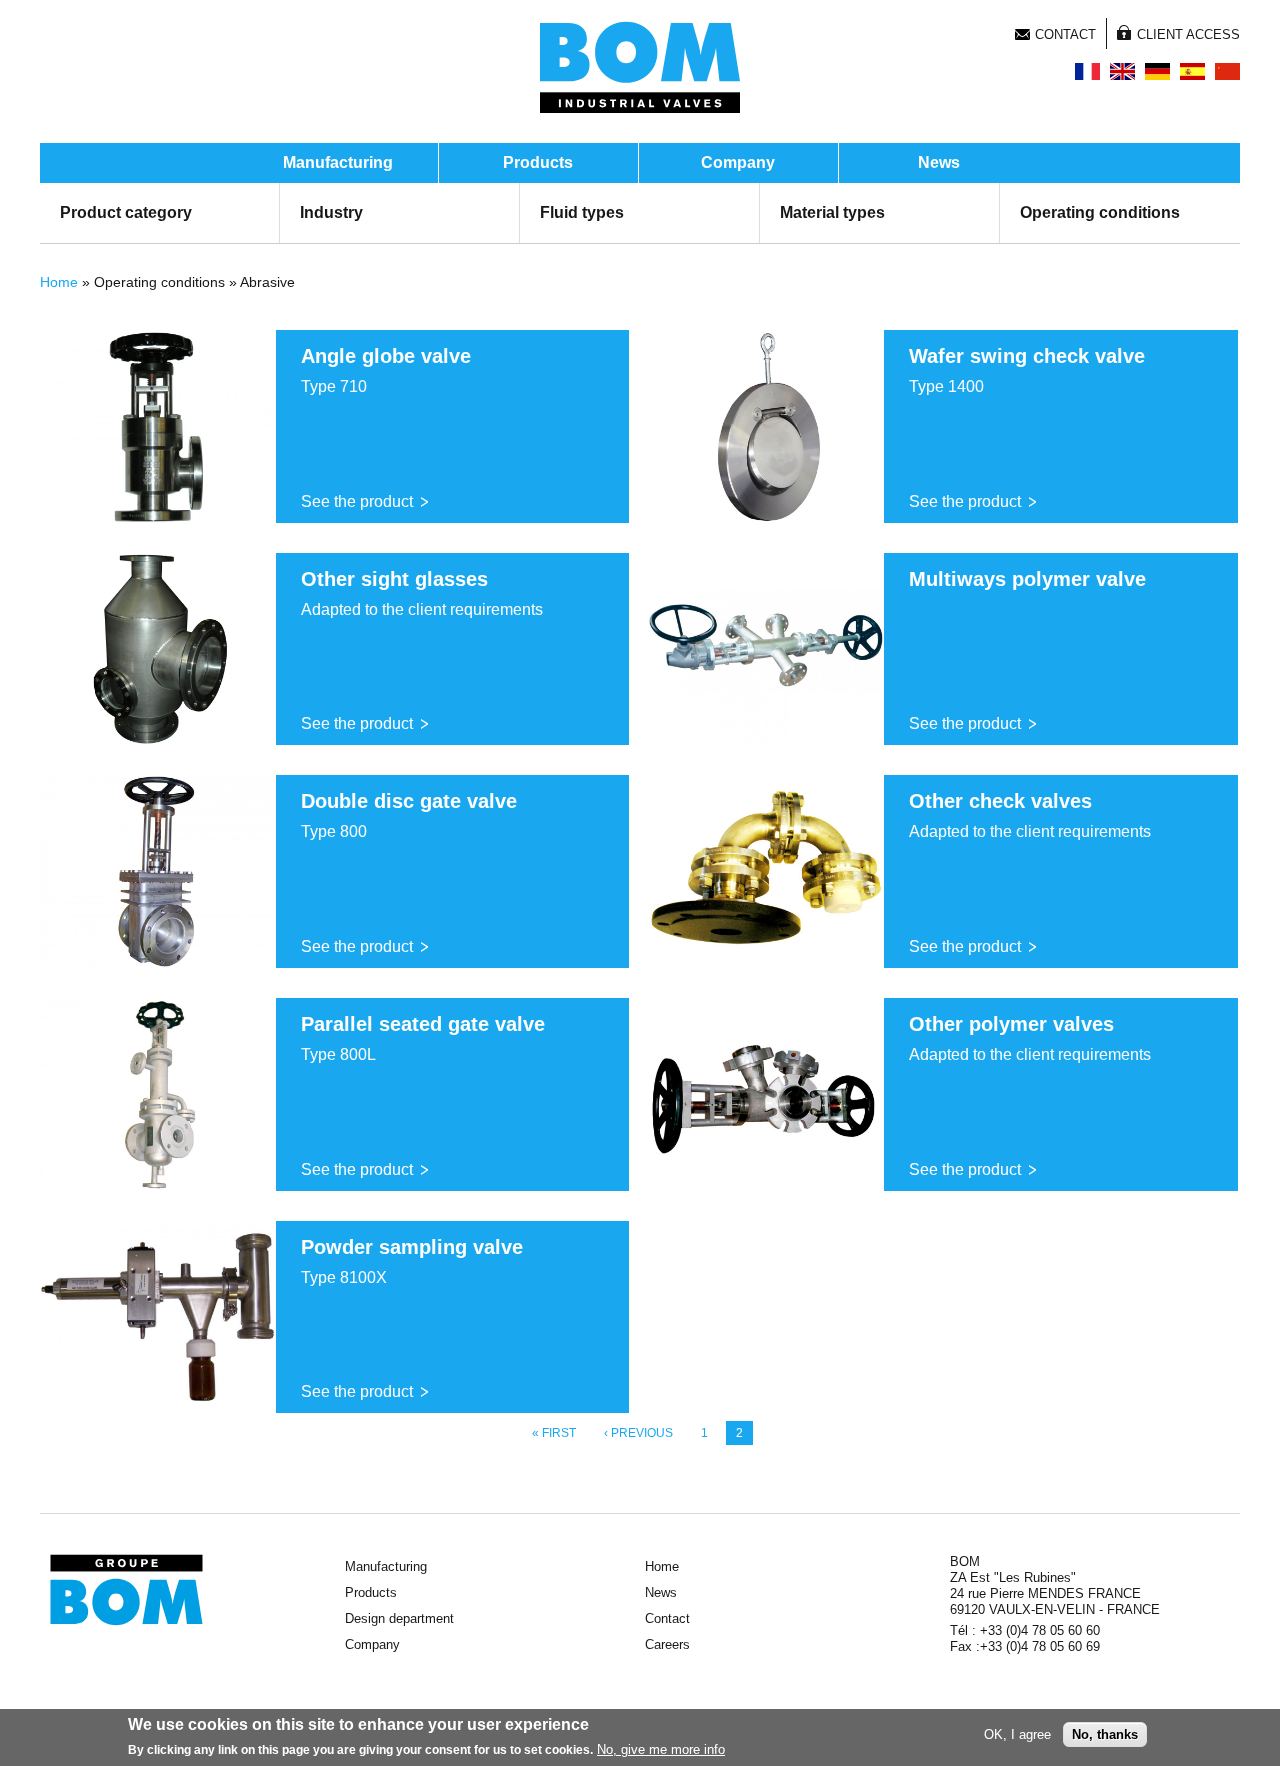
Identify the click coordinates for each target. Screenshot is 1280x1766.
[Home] (640, 67)
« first (554, 1433)
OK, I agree (1017, 1734)
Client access (1188, 34)
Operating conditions (1100, 212)
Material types (832, 212)
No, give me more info (661, 1749)
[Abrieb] (1157, 71)
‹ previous (638, 1433)
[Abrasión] (1192, 71)
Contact (1065, 34)
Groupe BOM (126, 1590)
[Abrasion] (1087, 71)
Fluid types (582, 212)
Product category (126, 212)
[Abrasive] (1122, 71)
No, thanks (1105, 1734)
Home (59, 282)
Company (738, 162)
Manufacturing (338, 162)
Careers (667, 1644)
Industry (331, 212)
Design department (399, 1618)
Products (538, 162)
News (939, 162)
